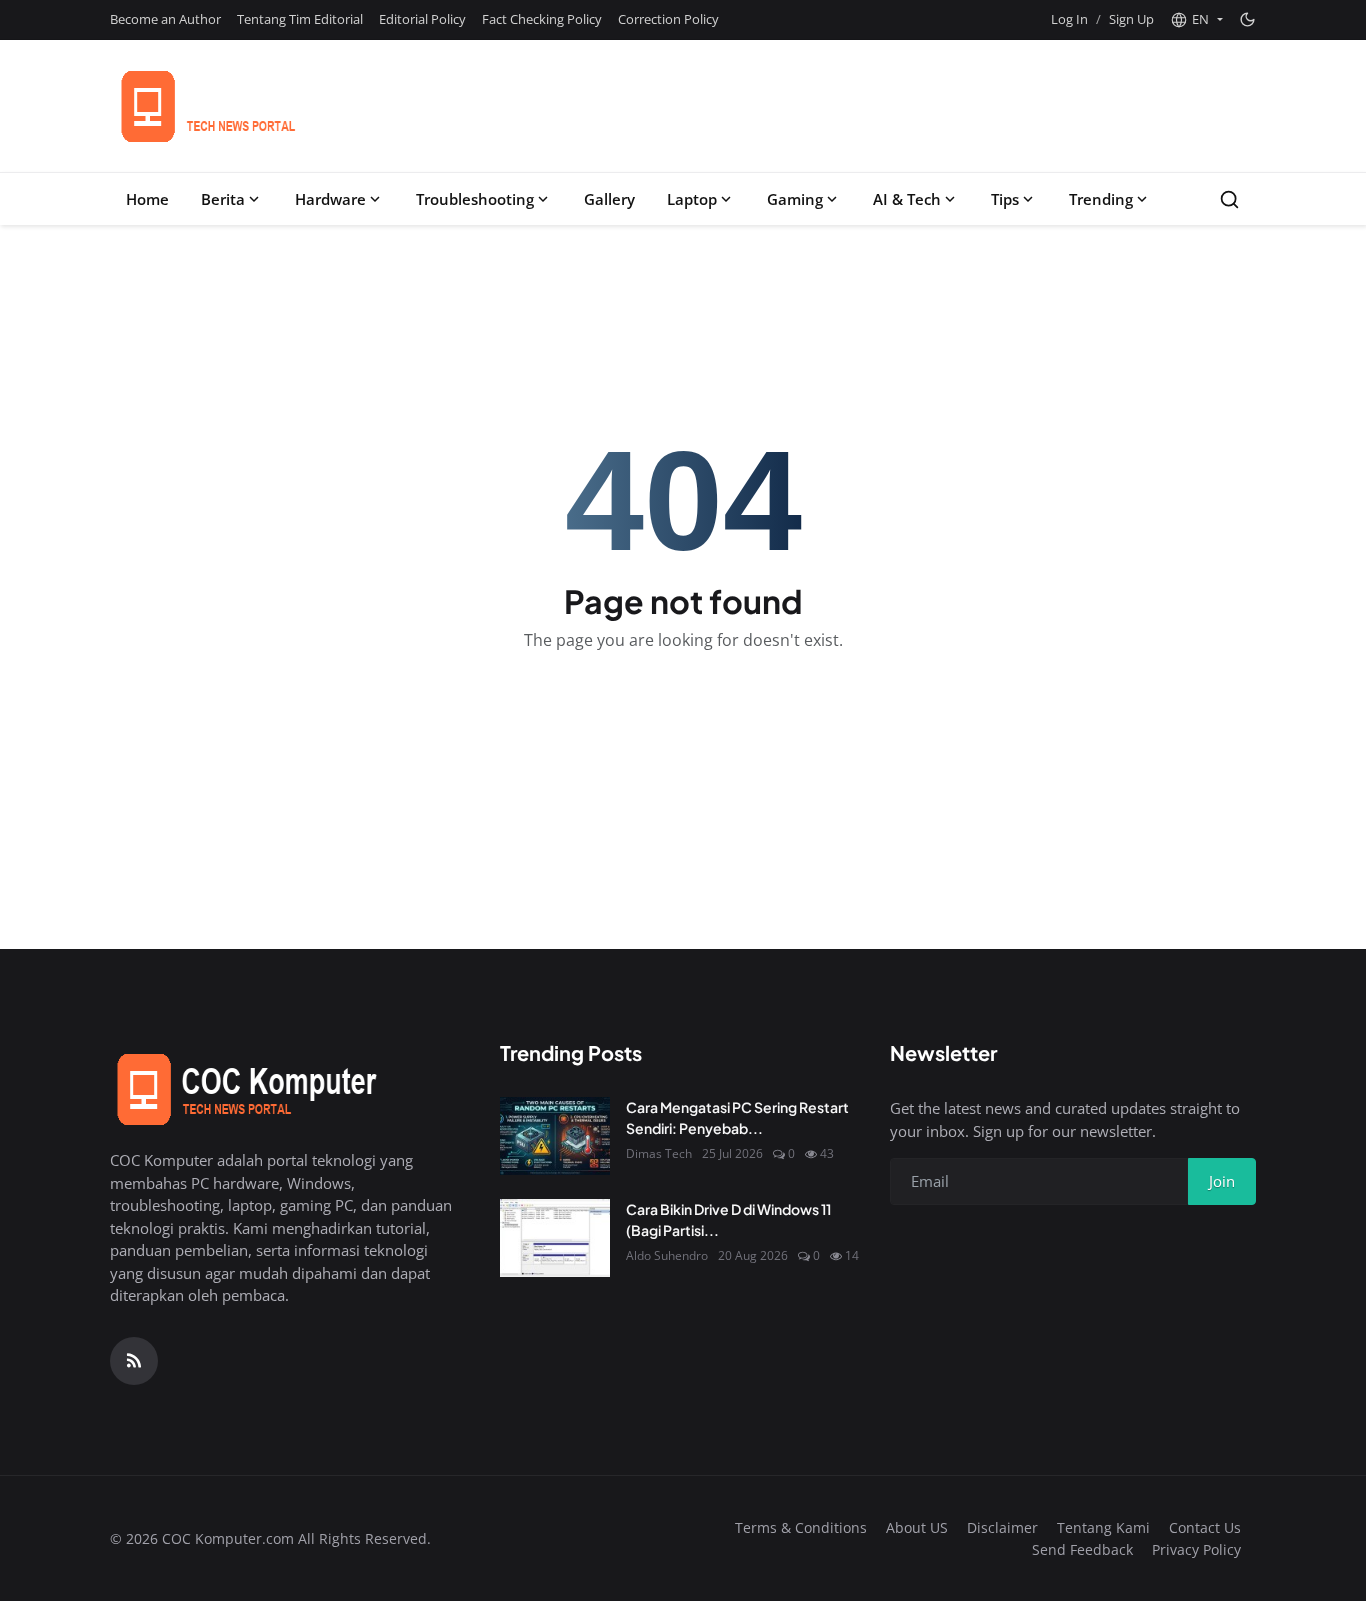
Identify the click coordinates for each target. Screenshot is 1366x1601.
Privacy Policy (1196, 1549)
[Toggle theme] (1247, 19)
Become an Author (165, 19)
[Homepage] (264, 106)
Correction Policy (668, 19)
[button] (1196, 20)
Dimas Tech (659, 1153)
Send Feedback (1082, 1549)
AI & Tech (907, 199)
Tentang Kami (1103, 1527)
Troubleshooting (475, 199)
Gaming (795, 199)
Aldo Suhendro (667, 1255)
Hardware (330, 199)
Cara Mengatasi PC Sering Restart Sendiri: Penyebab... (737, 1117)
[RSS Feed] (134, 1361)
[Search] (1229, 199)
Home (147, 199)
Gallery (609, 199)
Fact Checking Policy (542, 19)
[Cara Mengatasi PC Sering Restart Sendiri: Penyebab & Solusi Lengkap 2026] (555, 1136)
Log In (1069, 19)
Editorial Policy (422, 19)
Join (1222, 1181)
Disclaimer (1002, 1527)
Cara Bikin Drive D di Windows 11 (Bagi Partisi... (728, 1219)
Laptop (692, 199)
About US (917, 1527)
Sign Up (1131, 19)
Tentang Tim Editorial (300, 19)
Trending (1101, 199)
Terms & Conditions (801, 1527)
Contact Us (1205, 1527)
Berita (223, 199)
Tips (1005, 199)
